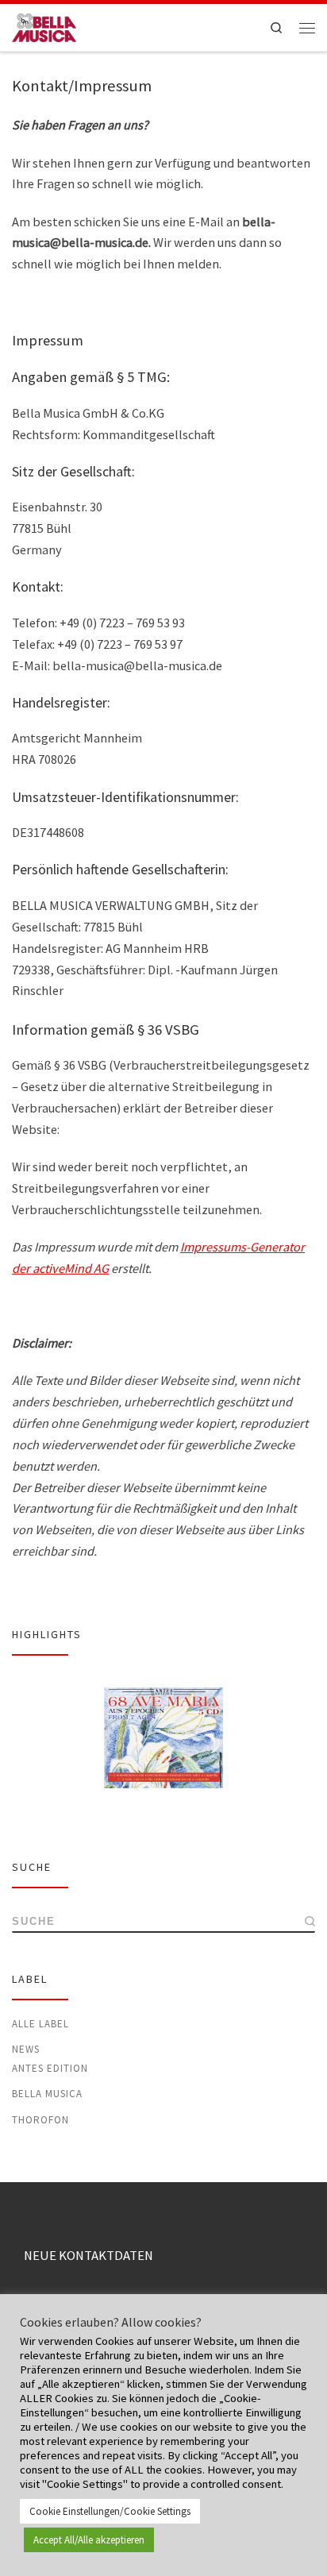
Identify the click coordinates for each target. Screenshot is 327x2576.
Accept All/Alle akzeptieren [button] (89, 2540)
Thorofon (40, 2120)
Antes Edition (50, 2068)
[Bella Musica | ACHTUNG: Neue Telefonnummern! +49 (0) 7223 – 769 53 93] (44, 26)
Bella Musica (47, 2094)
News (26, 2049)
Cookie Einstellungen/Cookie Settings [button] (110, 2511)
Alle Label (40, 2024)
